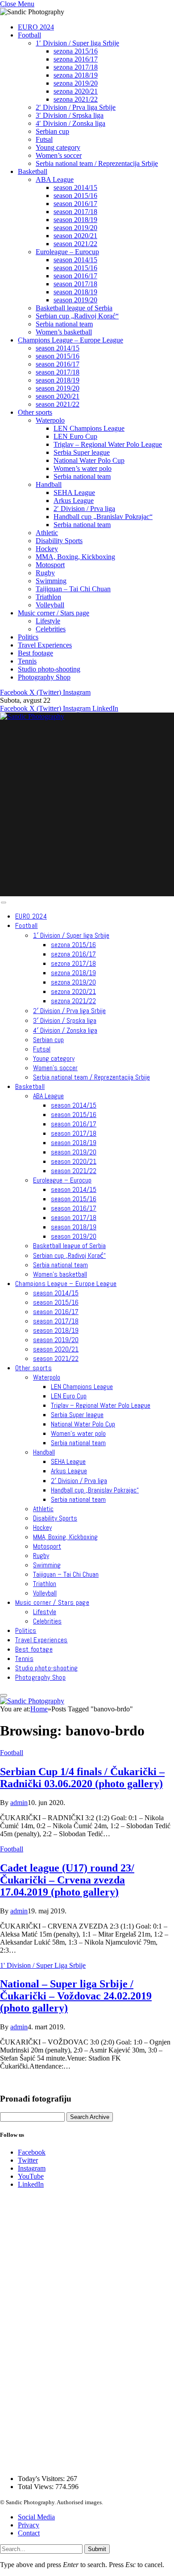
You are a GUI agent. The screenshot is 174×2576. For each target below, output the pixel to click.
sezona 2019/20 (76, 83)
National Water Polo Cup (89, 460)
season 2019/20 (75, 228)
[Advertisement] (87, 808)
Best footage (35, 653)
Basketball (33, 171)
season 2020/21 (75, 236)
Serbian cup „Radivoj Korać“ (77, 316)
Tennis (27, 661)
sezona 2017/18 (76, 67)
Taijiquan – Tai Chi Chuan (73, 589)
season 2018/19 (75, 220)
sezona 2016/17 (76, 59)
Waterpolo (50, 420)
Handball (49, 484)
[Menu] (3, 903)
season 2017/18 (75, 212)
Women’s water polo (83, 468)
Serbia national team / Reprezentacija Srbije (97, 163)
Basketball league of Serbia (74, 308)
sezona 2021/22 (76, 99)
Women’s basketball (64, 332)
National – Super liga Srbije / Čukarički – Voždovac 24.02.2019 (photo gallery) (76, 1996)
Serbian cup (52, 131)
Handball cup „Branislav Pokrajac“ (103, 517)
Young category (58, 147)
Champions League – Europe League (70, 340)
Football (29, 35)
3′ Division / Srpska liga (70, 115)
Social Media (36, 2517)
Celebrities (51, 629)
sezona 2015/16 (76, 51)
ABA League (55, 179)
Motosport (50, 565)
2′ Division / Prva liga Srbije (76, 107)
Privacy (29, 2525)
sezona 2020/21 (76, 91)
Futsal (44, 139)
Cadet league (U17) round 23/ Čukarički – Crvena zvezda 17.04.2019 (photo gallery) (67, 1880)
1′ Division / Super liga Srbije (77, 43)
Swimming (51, 581)
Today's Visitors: (42, 2479)
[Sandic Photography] (32, 716)
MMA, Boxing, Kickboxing (75, 557)
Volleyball (50, 605)
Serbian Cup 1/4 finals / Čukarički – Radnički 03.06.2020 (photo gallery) (82, 1778)
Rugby (45, 573)
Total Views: (37, 2487)
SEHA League (74, 493)
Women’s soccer (59, 155)
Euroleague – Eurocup (67, 252)
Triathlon (48, 597)
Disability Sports (59, 541)
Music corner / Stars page (54, 613)
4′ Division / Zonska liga (70, 123)
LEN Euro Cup (75, 436)
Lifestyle (48, 621)
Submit (97, 2549)
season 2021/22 (75, 244)
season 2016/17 (75, 204)
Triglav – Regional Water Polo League (108, 444)
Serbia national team (64, 324)
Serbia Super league (82, 452)
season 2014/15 (75, 188)
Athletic (47, 533)
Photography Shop (44, 677)
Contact (29, 2533)
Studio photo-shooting (49, 669)
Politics (28, 637)
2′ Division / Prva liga (84, 509)
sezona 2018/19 (76, 75)
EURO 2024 (36, 27)
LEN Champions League (89, 428)
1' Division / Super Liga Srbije (43, 1965)
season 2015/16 (75, 196)
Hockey (47, 549)
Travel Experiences (45, 645)
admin (19, 1803)
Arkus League (74, 501)
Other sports (35, 412)
